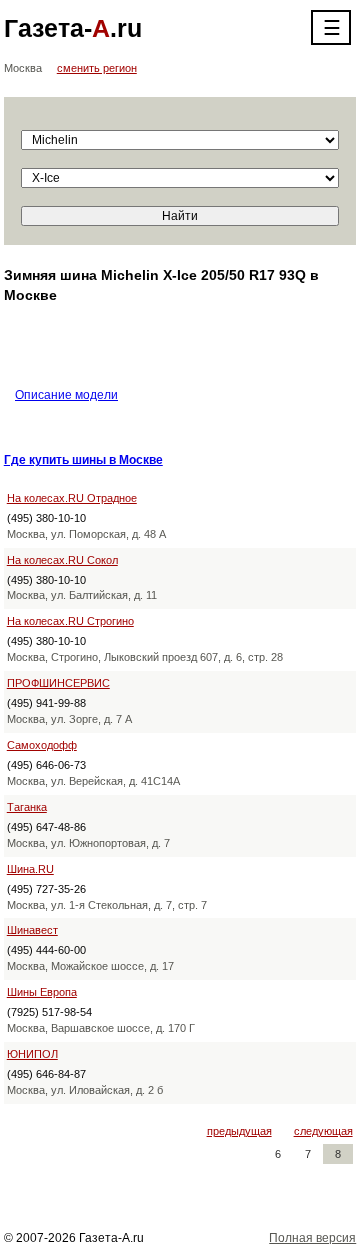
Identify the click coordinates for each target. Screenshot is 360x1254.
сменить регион (97, 68)
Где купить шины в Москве (83, 460)
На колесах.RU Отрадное (72, 498)
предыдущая (239, 1131)
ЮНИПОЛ (32, 1054)
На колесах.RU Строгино (70, 621)
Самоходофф (42, 745)
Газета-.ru (73, 28)
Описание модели (66, 395)
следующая (323, 1131)
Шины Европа (42, 992)
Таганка (27, 807)
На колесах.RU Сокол (62, 560)
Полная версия (312, 1238)
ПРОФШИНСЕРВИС (58, 683)
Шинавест (32, 930)
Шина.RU (30, 869)
